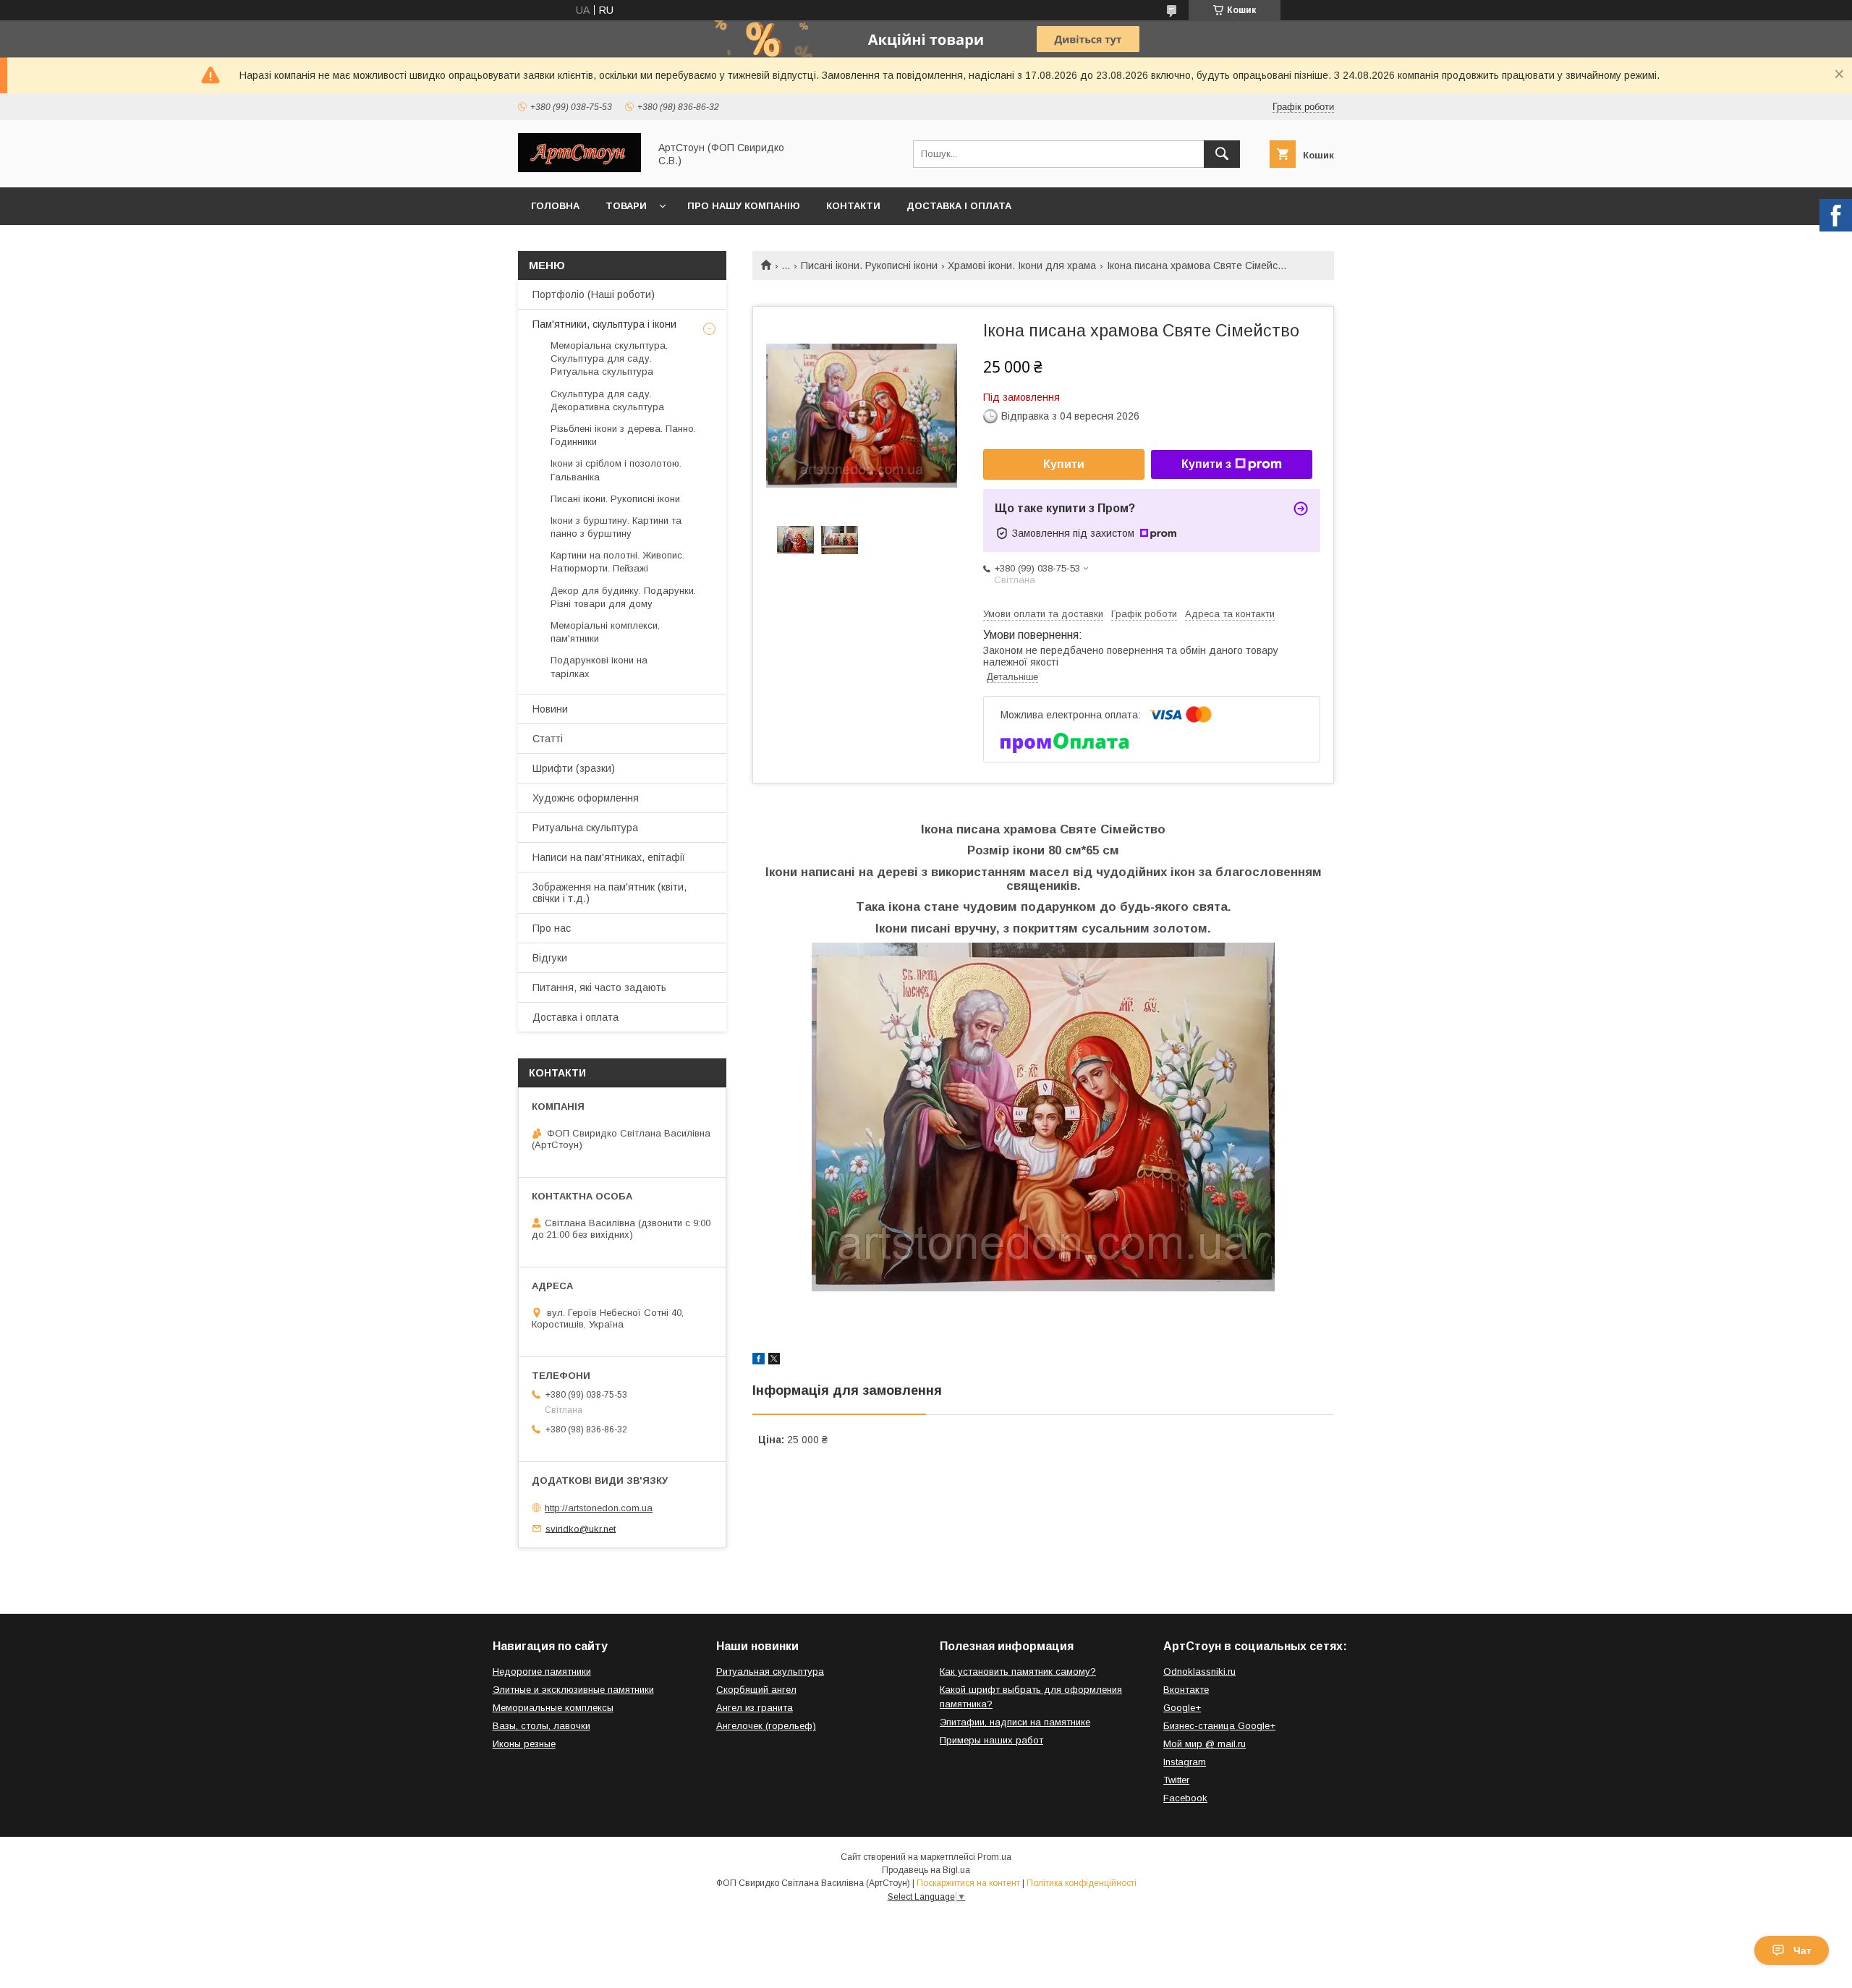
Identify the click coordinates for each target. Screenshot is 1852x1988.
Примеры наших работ (991, 1740)
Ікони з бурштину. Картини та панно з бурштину (616, 527)
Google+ (1182, 1708)
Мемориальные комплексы (553, 1708)
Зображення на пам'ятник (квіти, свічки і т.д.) (609, 893)
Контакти (853, 206)
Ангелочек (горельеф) (766, 1726)
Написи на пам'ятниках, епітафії (609, 857)
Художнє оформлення (586, 798)
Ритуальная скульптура (770, 1671)
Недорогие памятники (542, 1671)
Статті (548, 739)
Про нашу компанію (744, 206)
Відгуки (550, 958)
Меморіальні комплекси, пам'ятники (605, 632)
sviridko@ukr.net (581, 1528)
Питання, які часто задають (599, 987)
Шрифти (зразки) (574, 768)
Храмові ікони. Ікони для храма (1022, 266)
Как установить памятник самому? (1018, 1671)
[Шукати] (1222, 154)
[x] (774, 1361)
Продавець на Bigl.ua (926, 1870)
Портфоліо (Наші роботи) (594, 294)
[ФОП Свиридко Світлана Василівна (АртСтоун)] (579, 169)
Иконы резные (524, 1744)
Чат (1802, 1950)
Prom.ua (994, 1857)
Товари (626, 206)
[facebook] (759, 1361)
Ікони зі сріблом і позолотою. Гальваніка (616, 470)
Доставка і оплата (959, 206)
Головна (555, 206)
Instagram (1185, 1762)
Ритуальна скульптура (585, 828)
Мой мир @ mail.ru (1205, 1744)
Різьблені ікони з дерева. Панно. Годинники (623, 435)
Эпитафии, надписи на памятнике (1015, 1722)
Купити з (1206, 464)
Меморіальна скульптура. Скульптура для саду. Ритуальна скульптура (609, 358)
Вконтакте (1186, 1690)
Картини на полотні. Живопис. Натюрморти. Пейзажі (617, 562)
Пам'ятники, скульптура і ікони (604, 324)
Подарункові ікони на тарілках (599, 667)
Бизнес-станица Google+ (1219, 1726)
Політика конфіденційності (1082, 1883)
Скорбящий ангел (756, 1690)
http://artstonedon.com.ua (599, 1508)
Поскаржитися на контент (968, 1883)
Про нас (552, 928)
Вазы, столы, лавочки (541, 1726)
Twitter (1176, 1780)
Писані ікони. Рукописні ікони (869, 266)
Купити (1064, 464)
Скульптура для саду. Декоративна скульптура (607, 400)
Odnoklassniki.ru (1199, 1671)
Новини (550, 709)
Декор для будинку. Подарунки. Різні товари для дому (623, 597)
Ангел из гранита (755, 1708)
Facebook (1185, 1798)
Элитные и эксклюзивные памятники (573, 1690)
